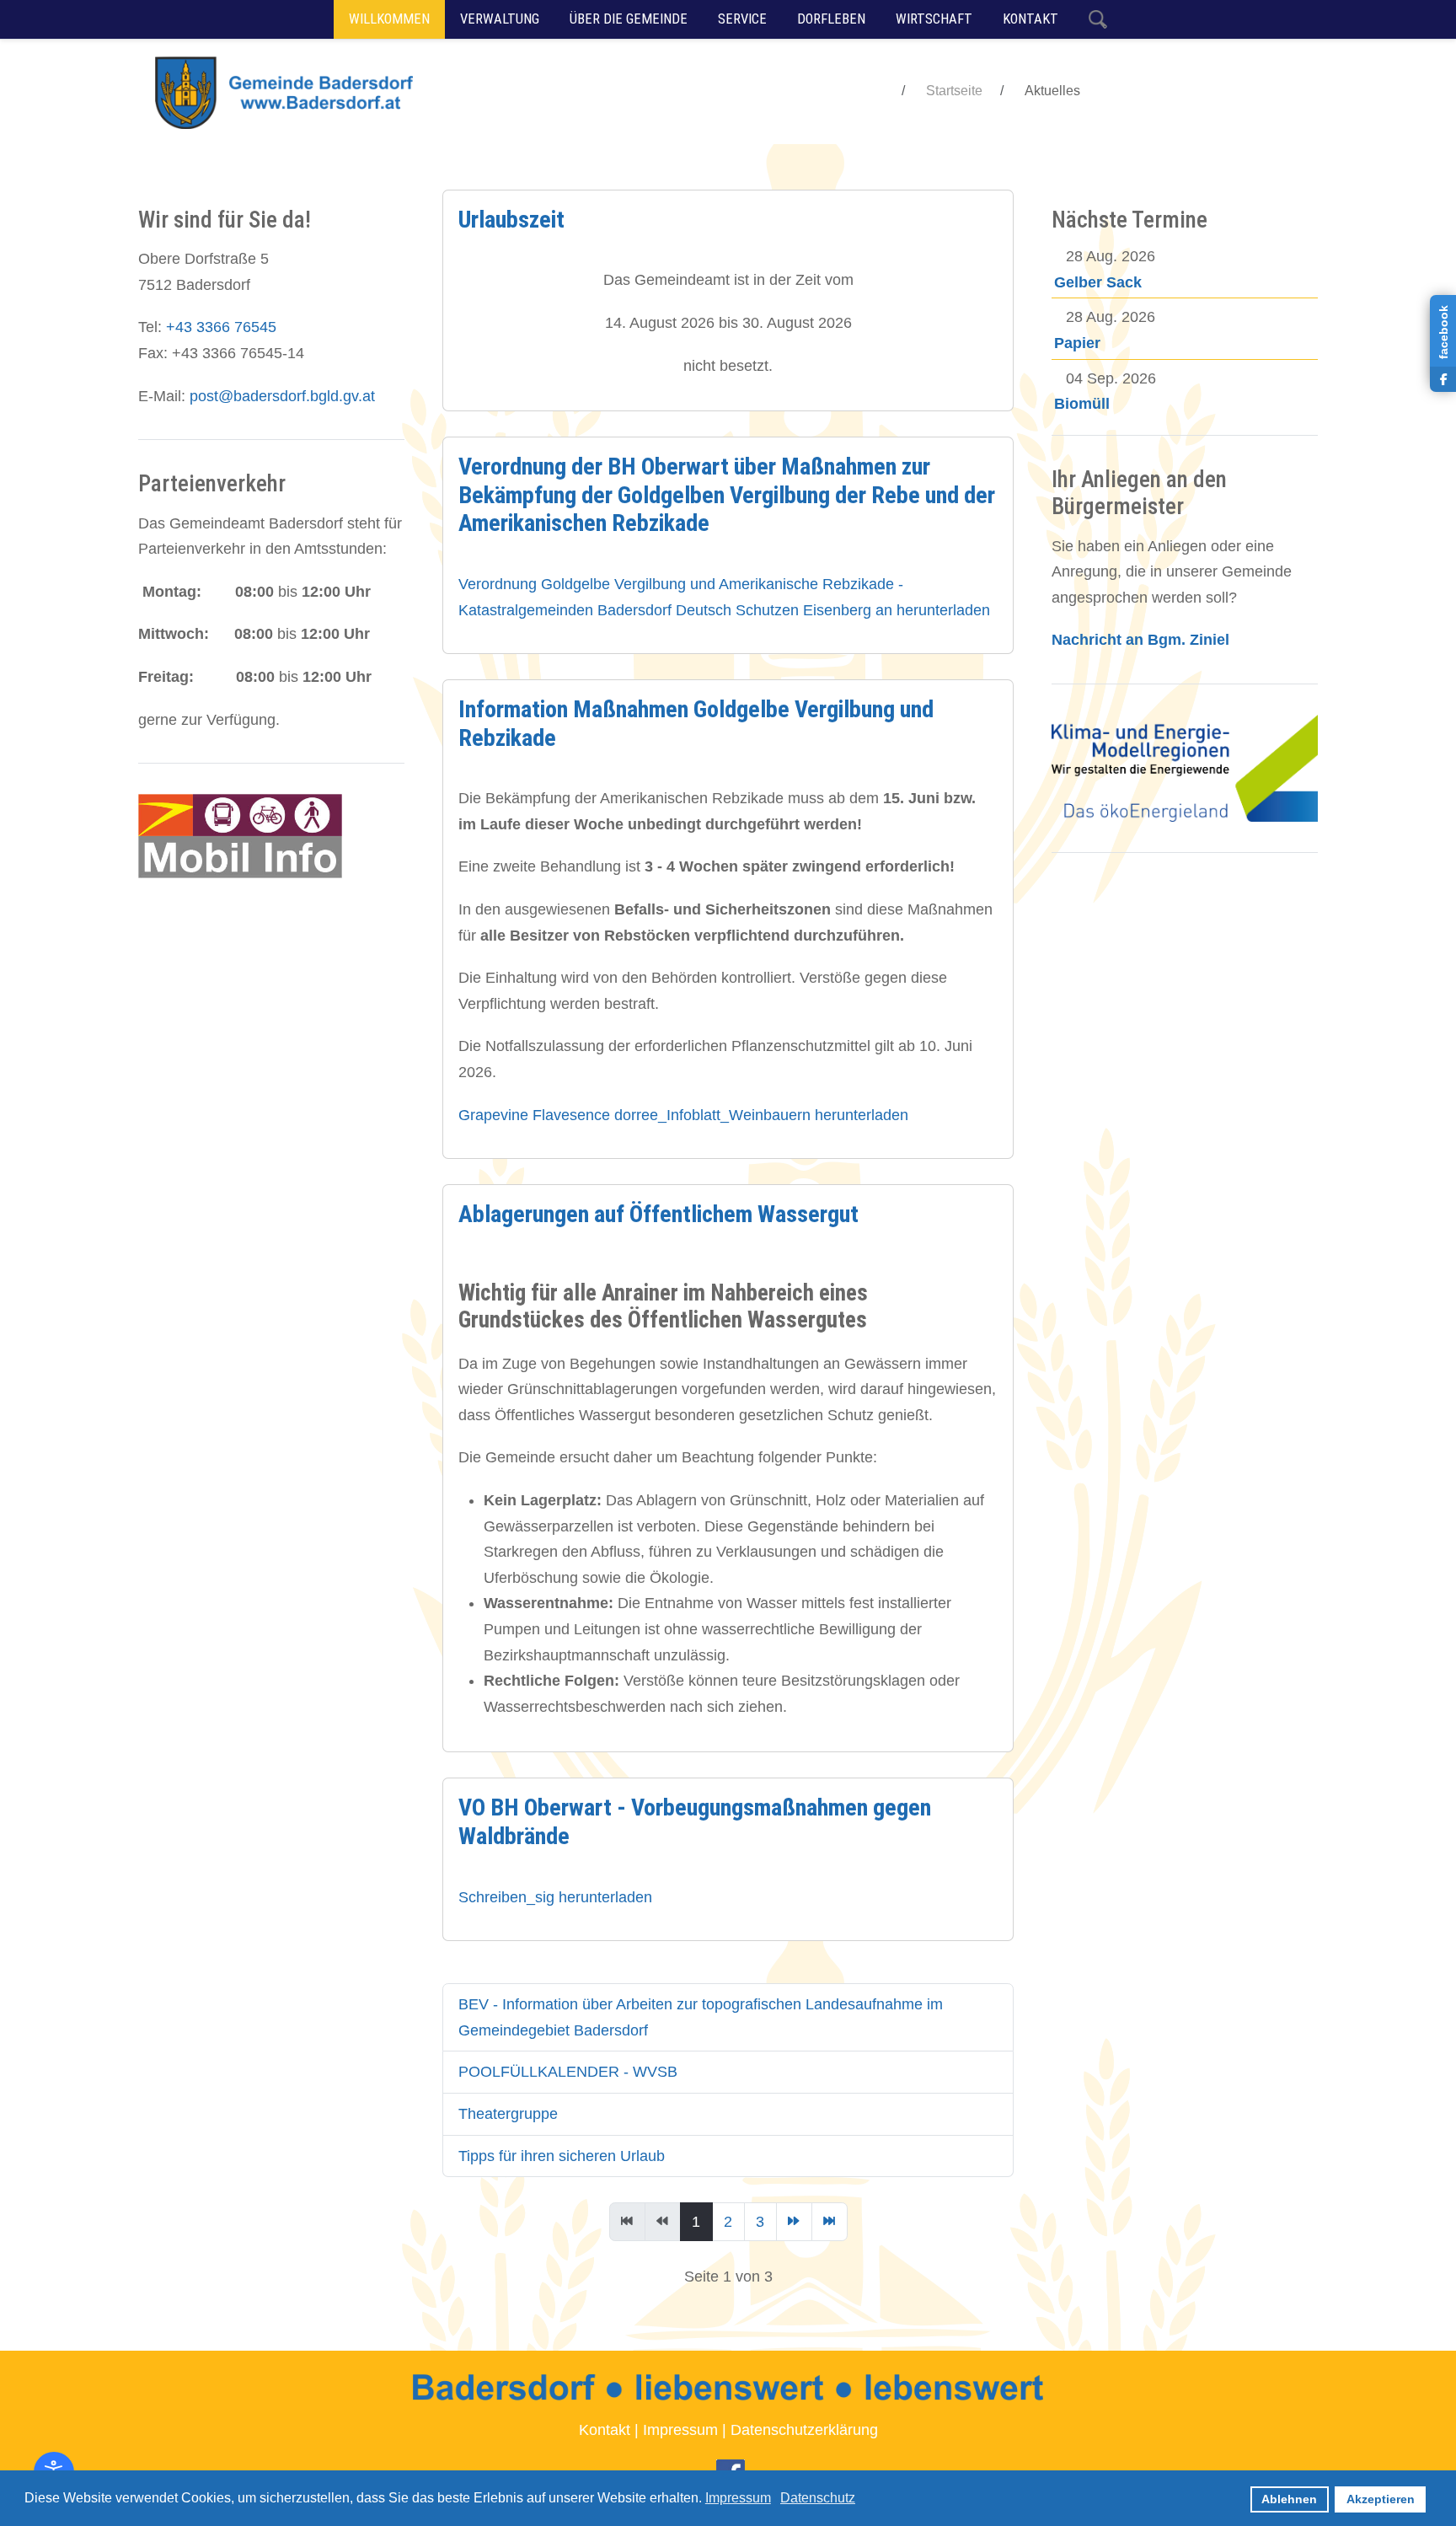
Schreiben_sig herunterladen (555, 1897)
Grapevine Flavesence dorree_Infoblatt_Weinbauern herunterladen (683, 1115)
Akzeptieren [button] (1381, 2499)
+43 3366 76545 (221, 327)
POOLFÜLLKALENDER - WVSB (568, 2072)
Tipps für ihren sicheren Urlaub (562, 2156)
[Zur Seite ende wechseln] (830, 2222)
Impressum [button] (738, 2498)
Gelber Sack (1098, 282)
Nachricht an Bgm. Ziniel (1140, 640)
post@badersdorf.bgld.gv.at (282, 396)
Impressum (680, 2430)
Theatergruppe (508, 2114)
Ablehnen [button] (1289, 2499)
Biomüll (1082, 404)
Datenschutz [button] (818, 2498)
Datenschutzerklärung (804, 2430)
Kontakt (605, 2430)
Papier (1077, 343)
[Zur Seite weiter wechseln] (794, 2222)
